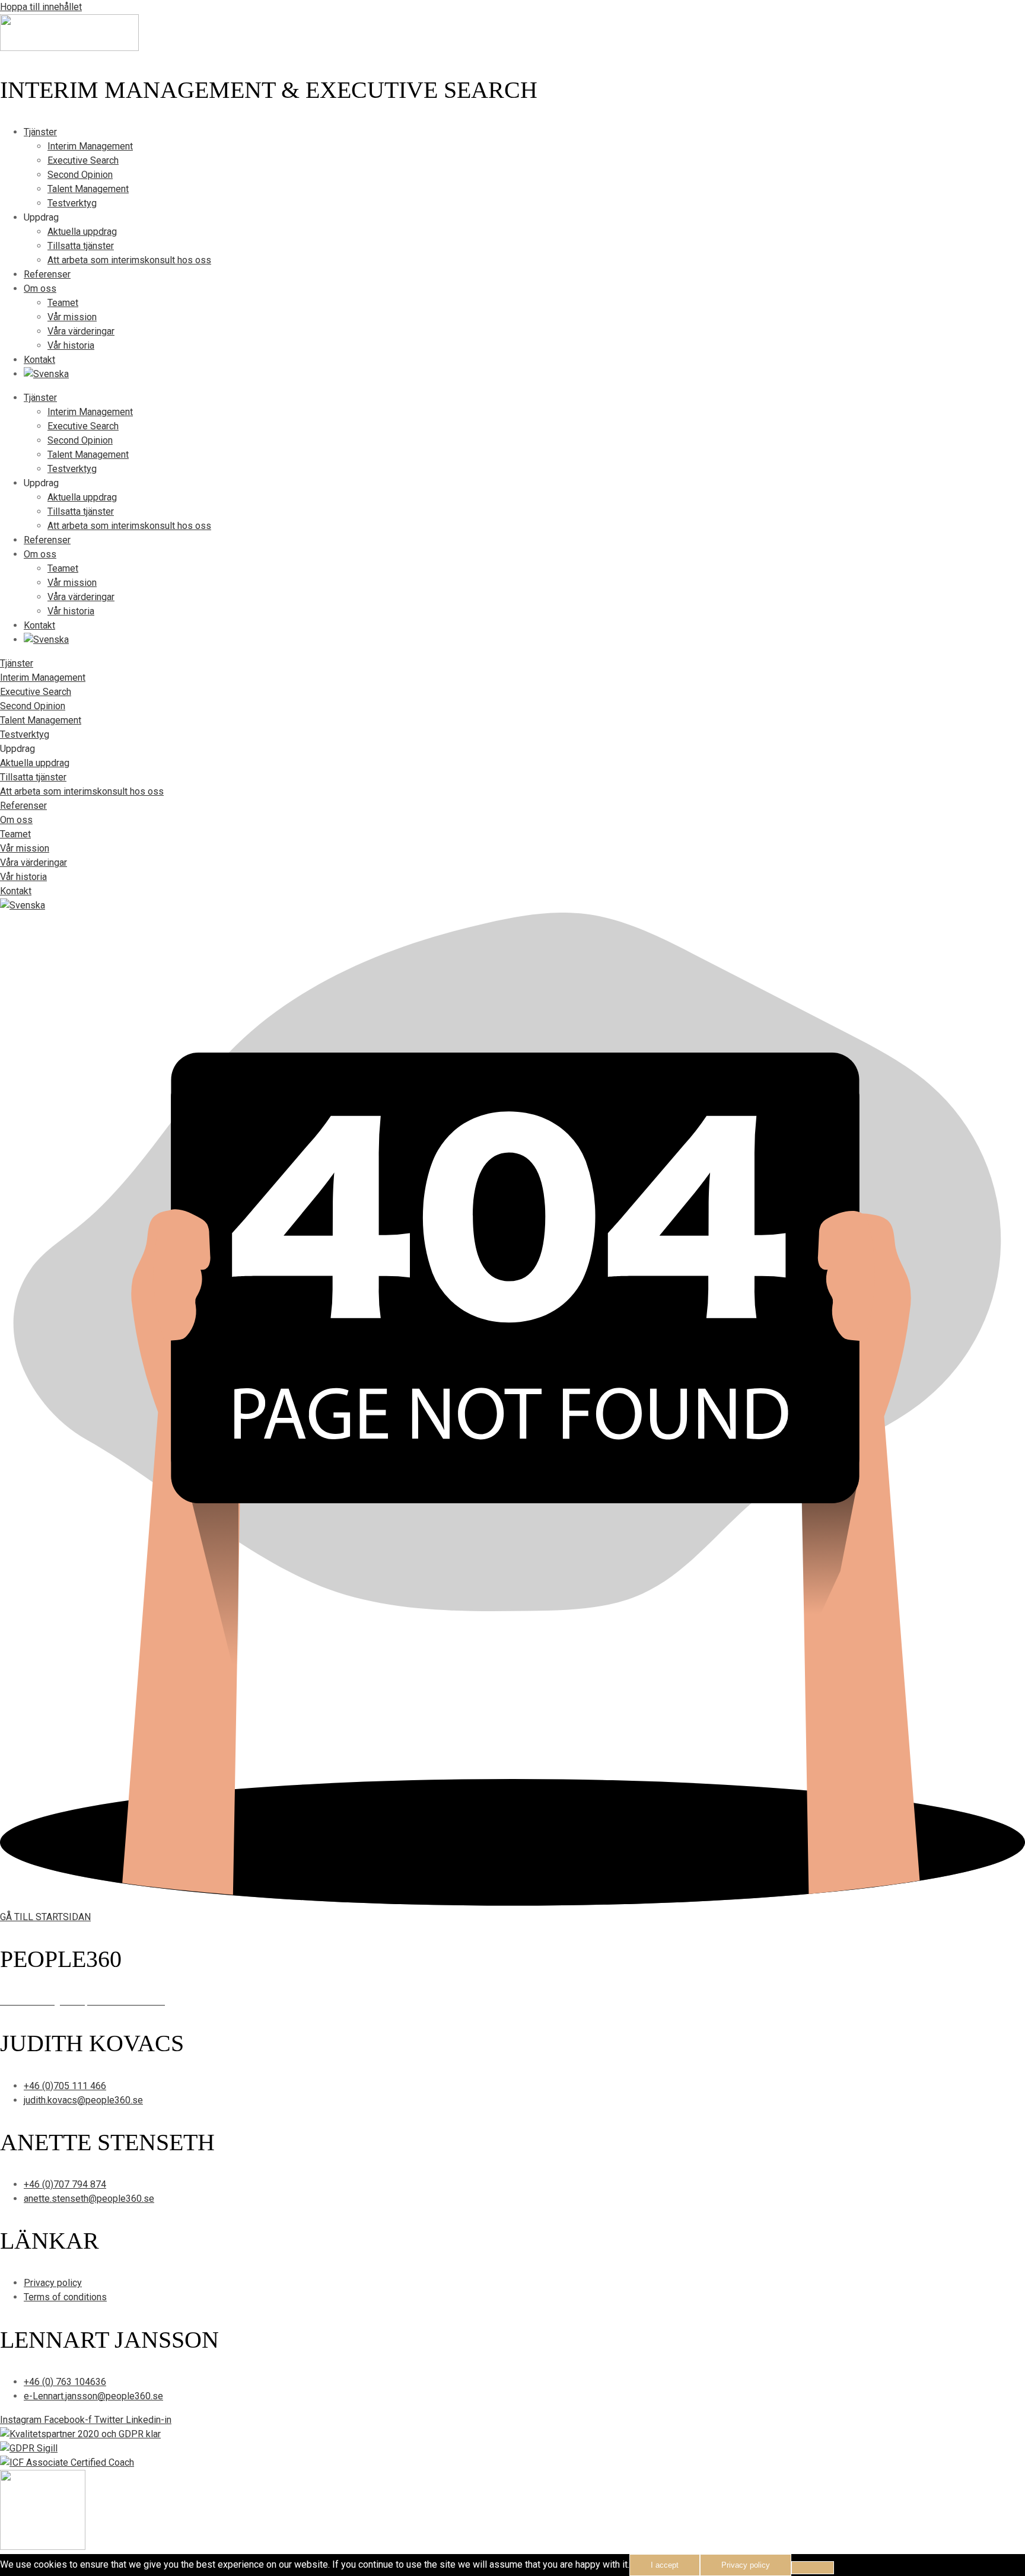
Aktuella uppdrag (82, 232)
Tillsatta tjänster (81, 246)
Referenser (47, 274)
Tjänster (40, 132)
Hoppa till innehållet (41, 7)
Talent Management (88, 189)
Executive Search (83, 160)
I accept (665, 2565)
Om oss (40, 288)
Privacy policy (746, 2565)
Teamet (63, 303)
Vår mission (72, 317)
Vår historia (71, 345)
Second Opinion (80, 175)
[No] (813, 2568)
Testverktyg (72, 203)
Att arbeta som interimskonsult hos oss (129, 260)
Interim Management (90, 146)
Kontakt (39, 360)
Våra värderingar (81, 331)
